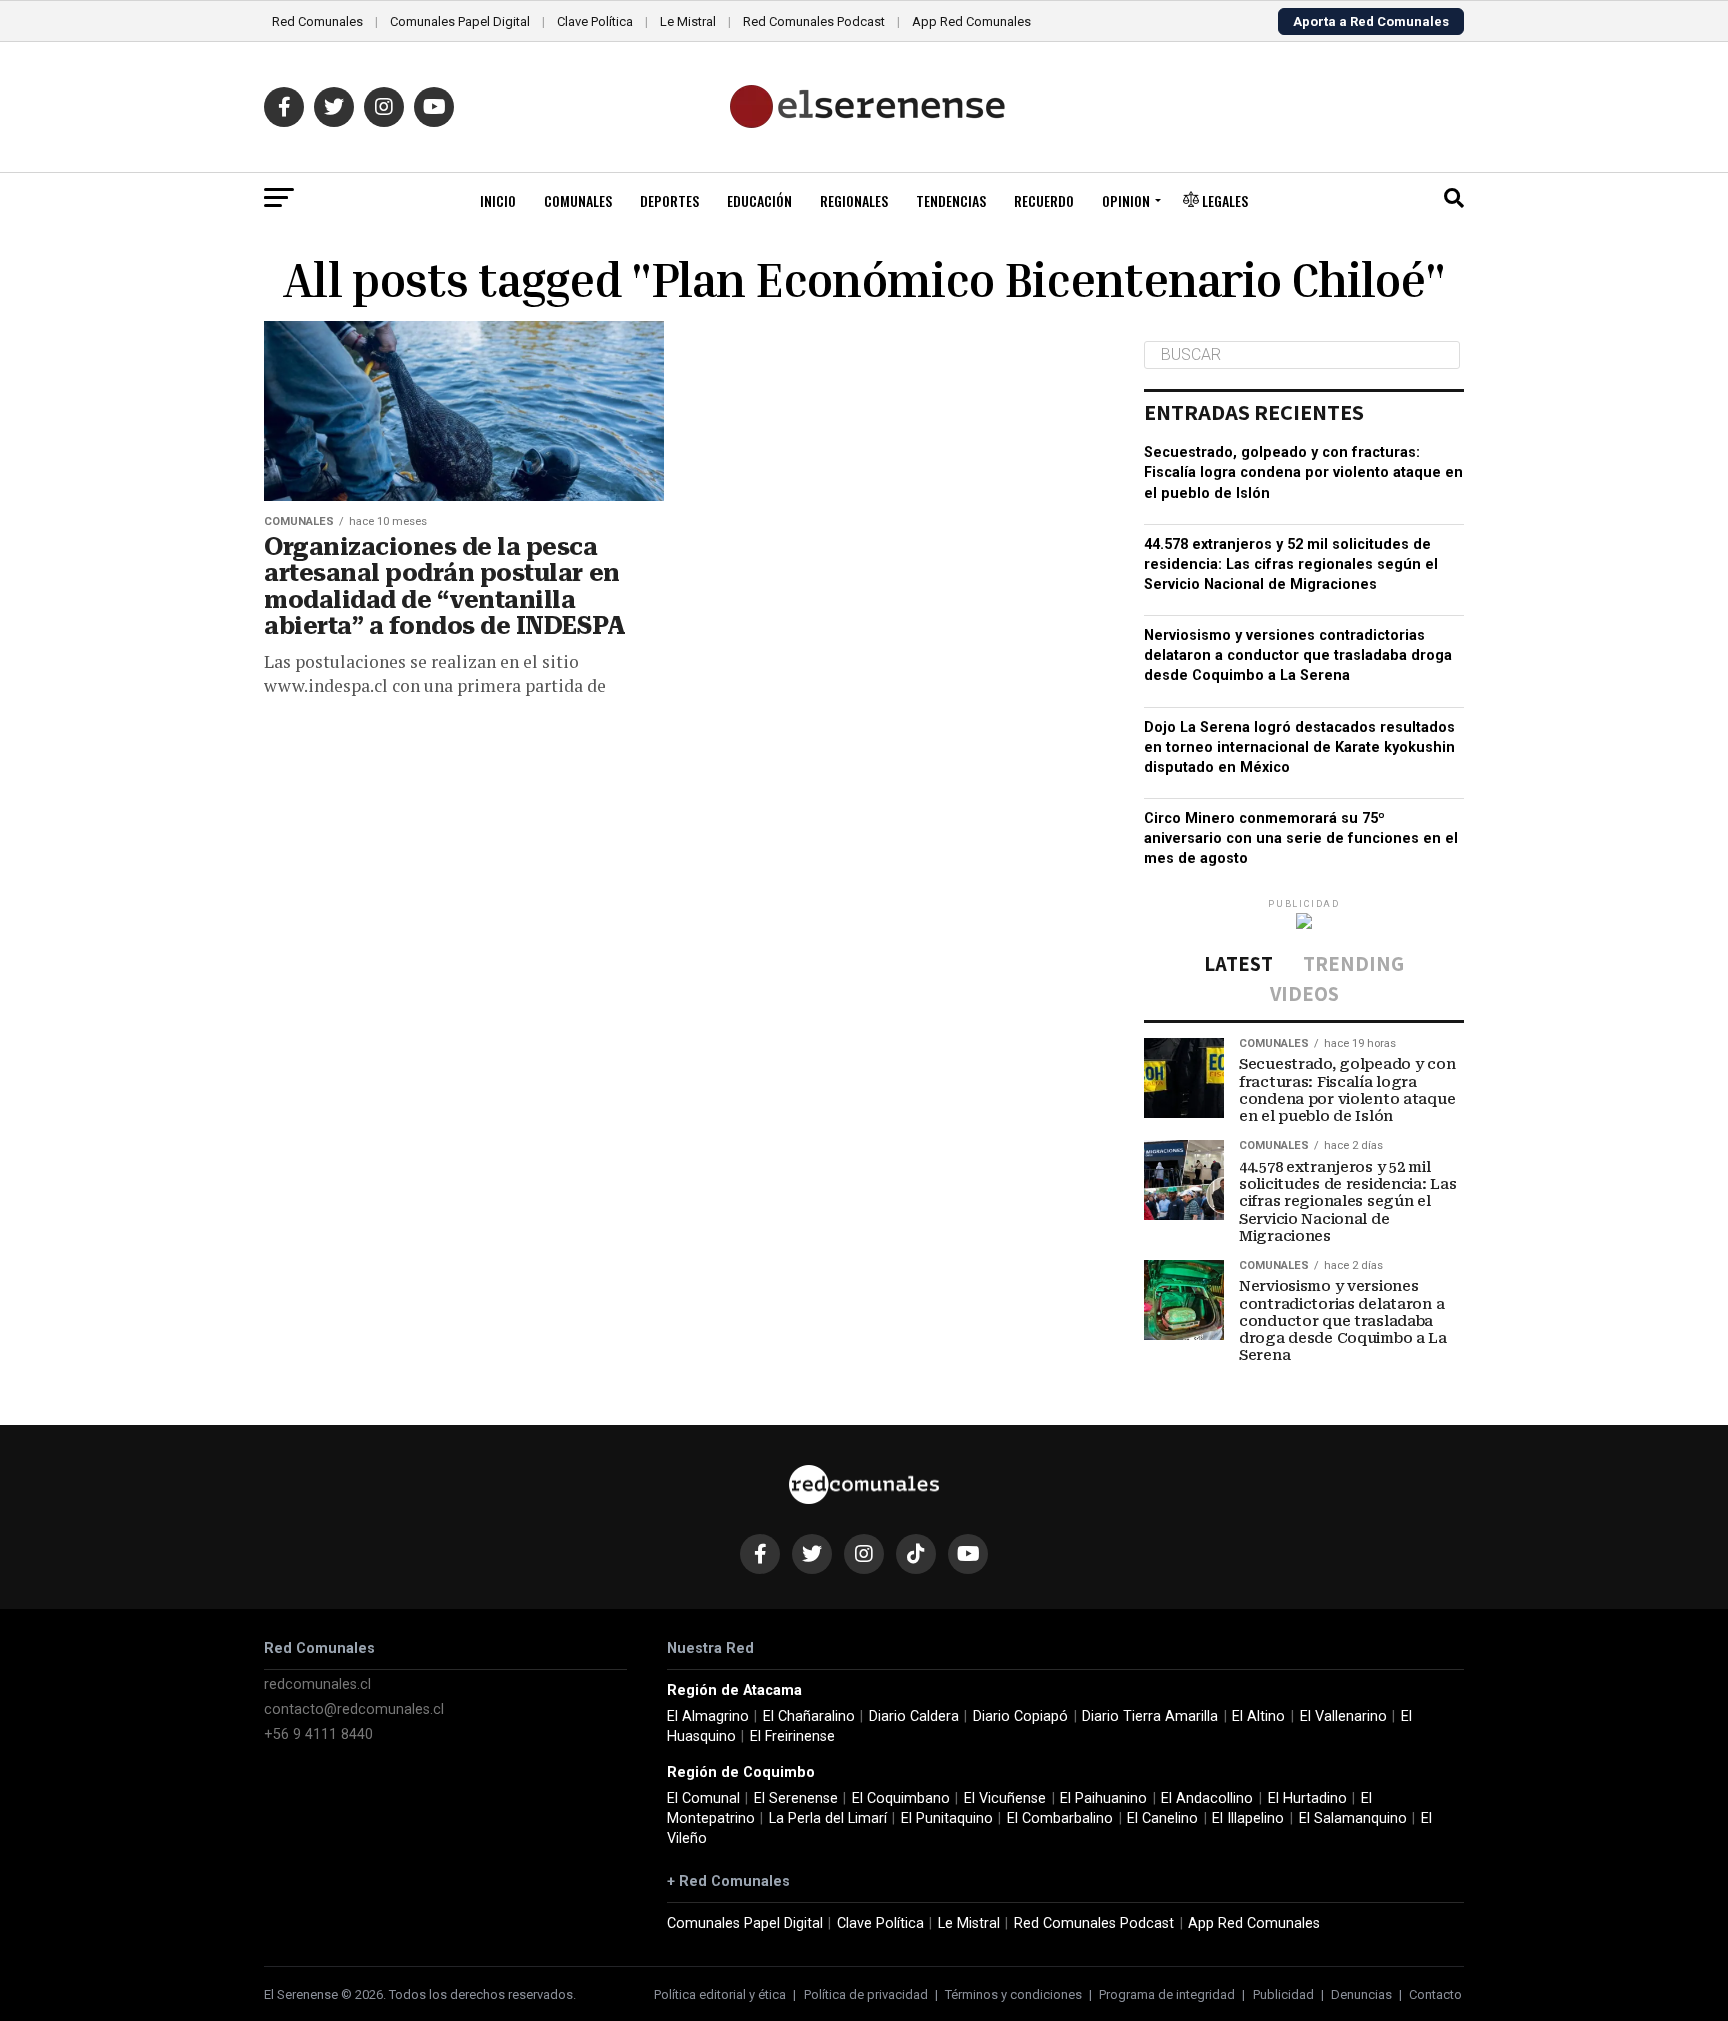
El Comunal (703, 1798)
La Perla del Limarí (828, 1818)
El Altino (1258, 1716)
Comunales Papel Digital (460, 21)
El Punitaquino (947, 1818)
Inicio (498, 200)
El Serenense (796, 1798)
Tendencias (951, 200)
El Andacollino (1207, 1798)
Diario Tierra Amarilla (1150, 1716)
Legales (1223, 200)
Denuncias (1361, 1994)
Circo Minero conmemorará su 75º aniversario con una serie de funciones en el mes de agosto (1301, 838)
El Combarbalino (1060, 1818)
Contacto (1435, 1994)
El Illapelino (1248, 1818)
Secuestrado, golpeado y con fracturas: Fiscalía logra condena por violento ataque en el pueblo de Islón (1303, 472)
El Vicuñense (1005, 1798)
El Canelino (1162, 1818)
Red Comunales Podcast (814, 21)
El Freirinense (792, 1736)
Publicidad (1283, 1994)
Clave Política (595, 21)
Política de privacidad (866, 1994)
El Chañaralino (809, 1716)
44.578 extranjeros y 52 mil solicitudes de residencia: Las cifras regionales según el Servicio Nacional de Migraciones (1291, 564)
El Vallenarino (1343, 1716)
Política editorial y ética (720, 1994)
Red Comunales (317, 21)
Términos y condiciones (1013, 1994)
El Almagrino (708, 1716)
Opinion (1126, 200)
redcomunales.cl (317, 1684)
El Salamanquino (1353, 1818)
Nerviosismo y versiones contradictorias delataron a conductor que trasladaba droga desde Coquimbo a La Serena (1298, 655)
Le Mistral (688, 21)
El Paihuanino (1103, 1798)
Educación (759, 200)
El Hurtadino (1307, 1798)
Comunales (578, 200)
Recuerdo (1044, 200)
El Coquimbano (901, 1798)
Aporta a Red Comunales (1371, 21)
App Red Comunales (971, 21)
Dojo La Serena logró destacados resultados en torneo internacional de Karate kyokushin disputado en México (1299, 747)
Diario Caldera (914, 1716)
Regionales (854, 200)
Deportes (669, 200)
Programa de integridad (1167, 1994)
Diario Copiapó (1020, 1716)
